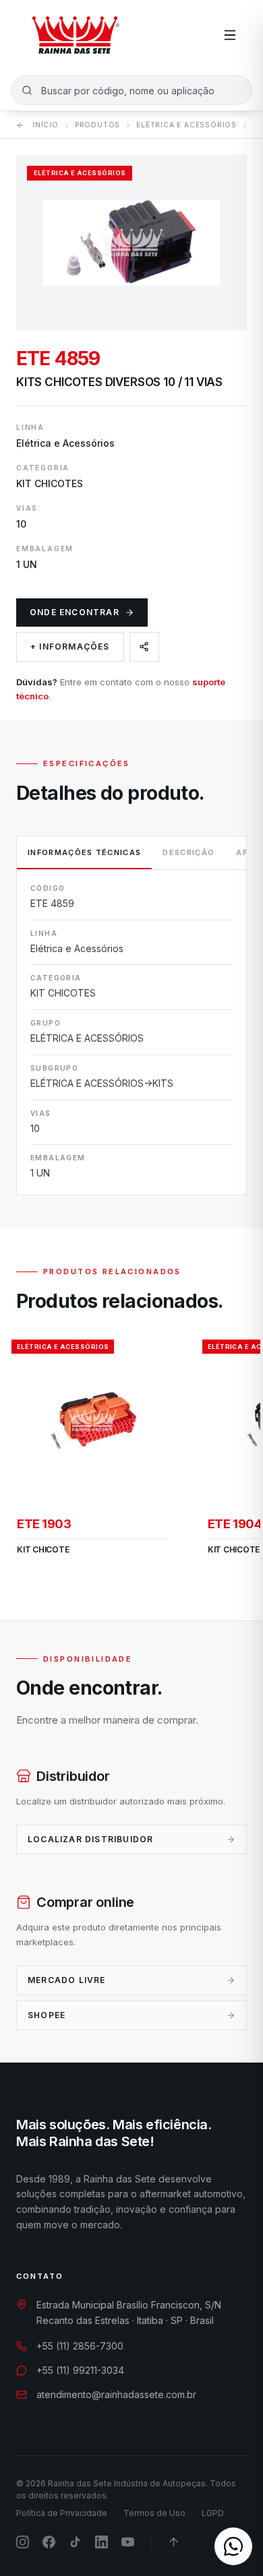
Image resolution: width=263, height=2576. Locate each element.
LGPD (213, 2513)
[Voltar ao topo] (174, 2542)
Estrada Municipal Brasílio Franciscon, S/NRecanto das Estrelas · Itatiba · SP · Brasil (129, 2313)
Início (46, 125)
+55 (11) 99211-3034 (80, 2370)
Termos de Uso (154, 2513)
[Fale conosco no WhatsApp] (233, 2546)
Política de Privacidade (62, 2513)
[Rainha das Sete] (75, 35)
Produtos (97, 125)
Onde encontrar (75, 612)
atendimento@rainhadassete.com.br (116, 2394)
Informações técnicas (84, 852)
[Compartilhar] (144, 647)
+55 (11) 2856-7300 (80, 2346)
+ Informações (70, 647)
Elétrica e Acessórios (186, 125)
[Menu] (230, 35)
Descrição (188, 852)
